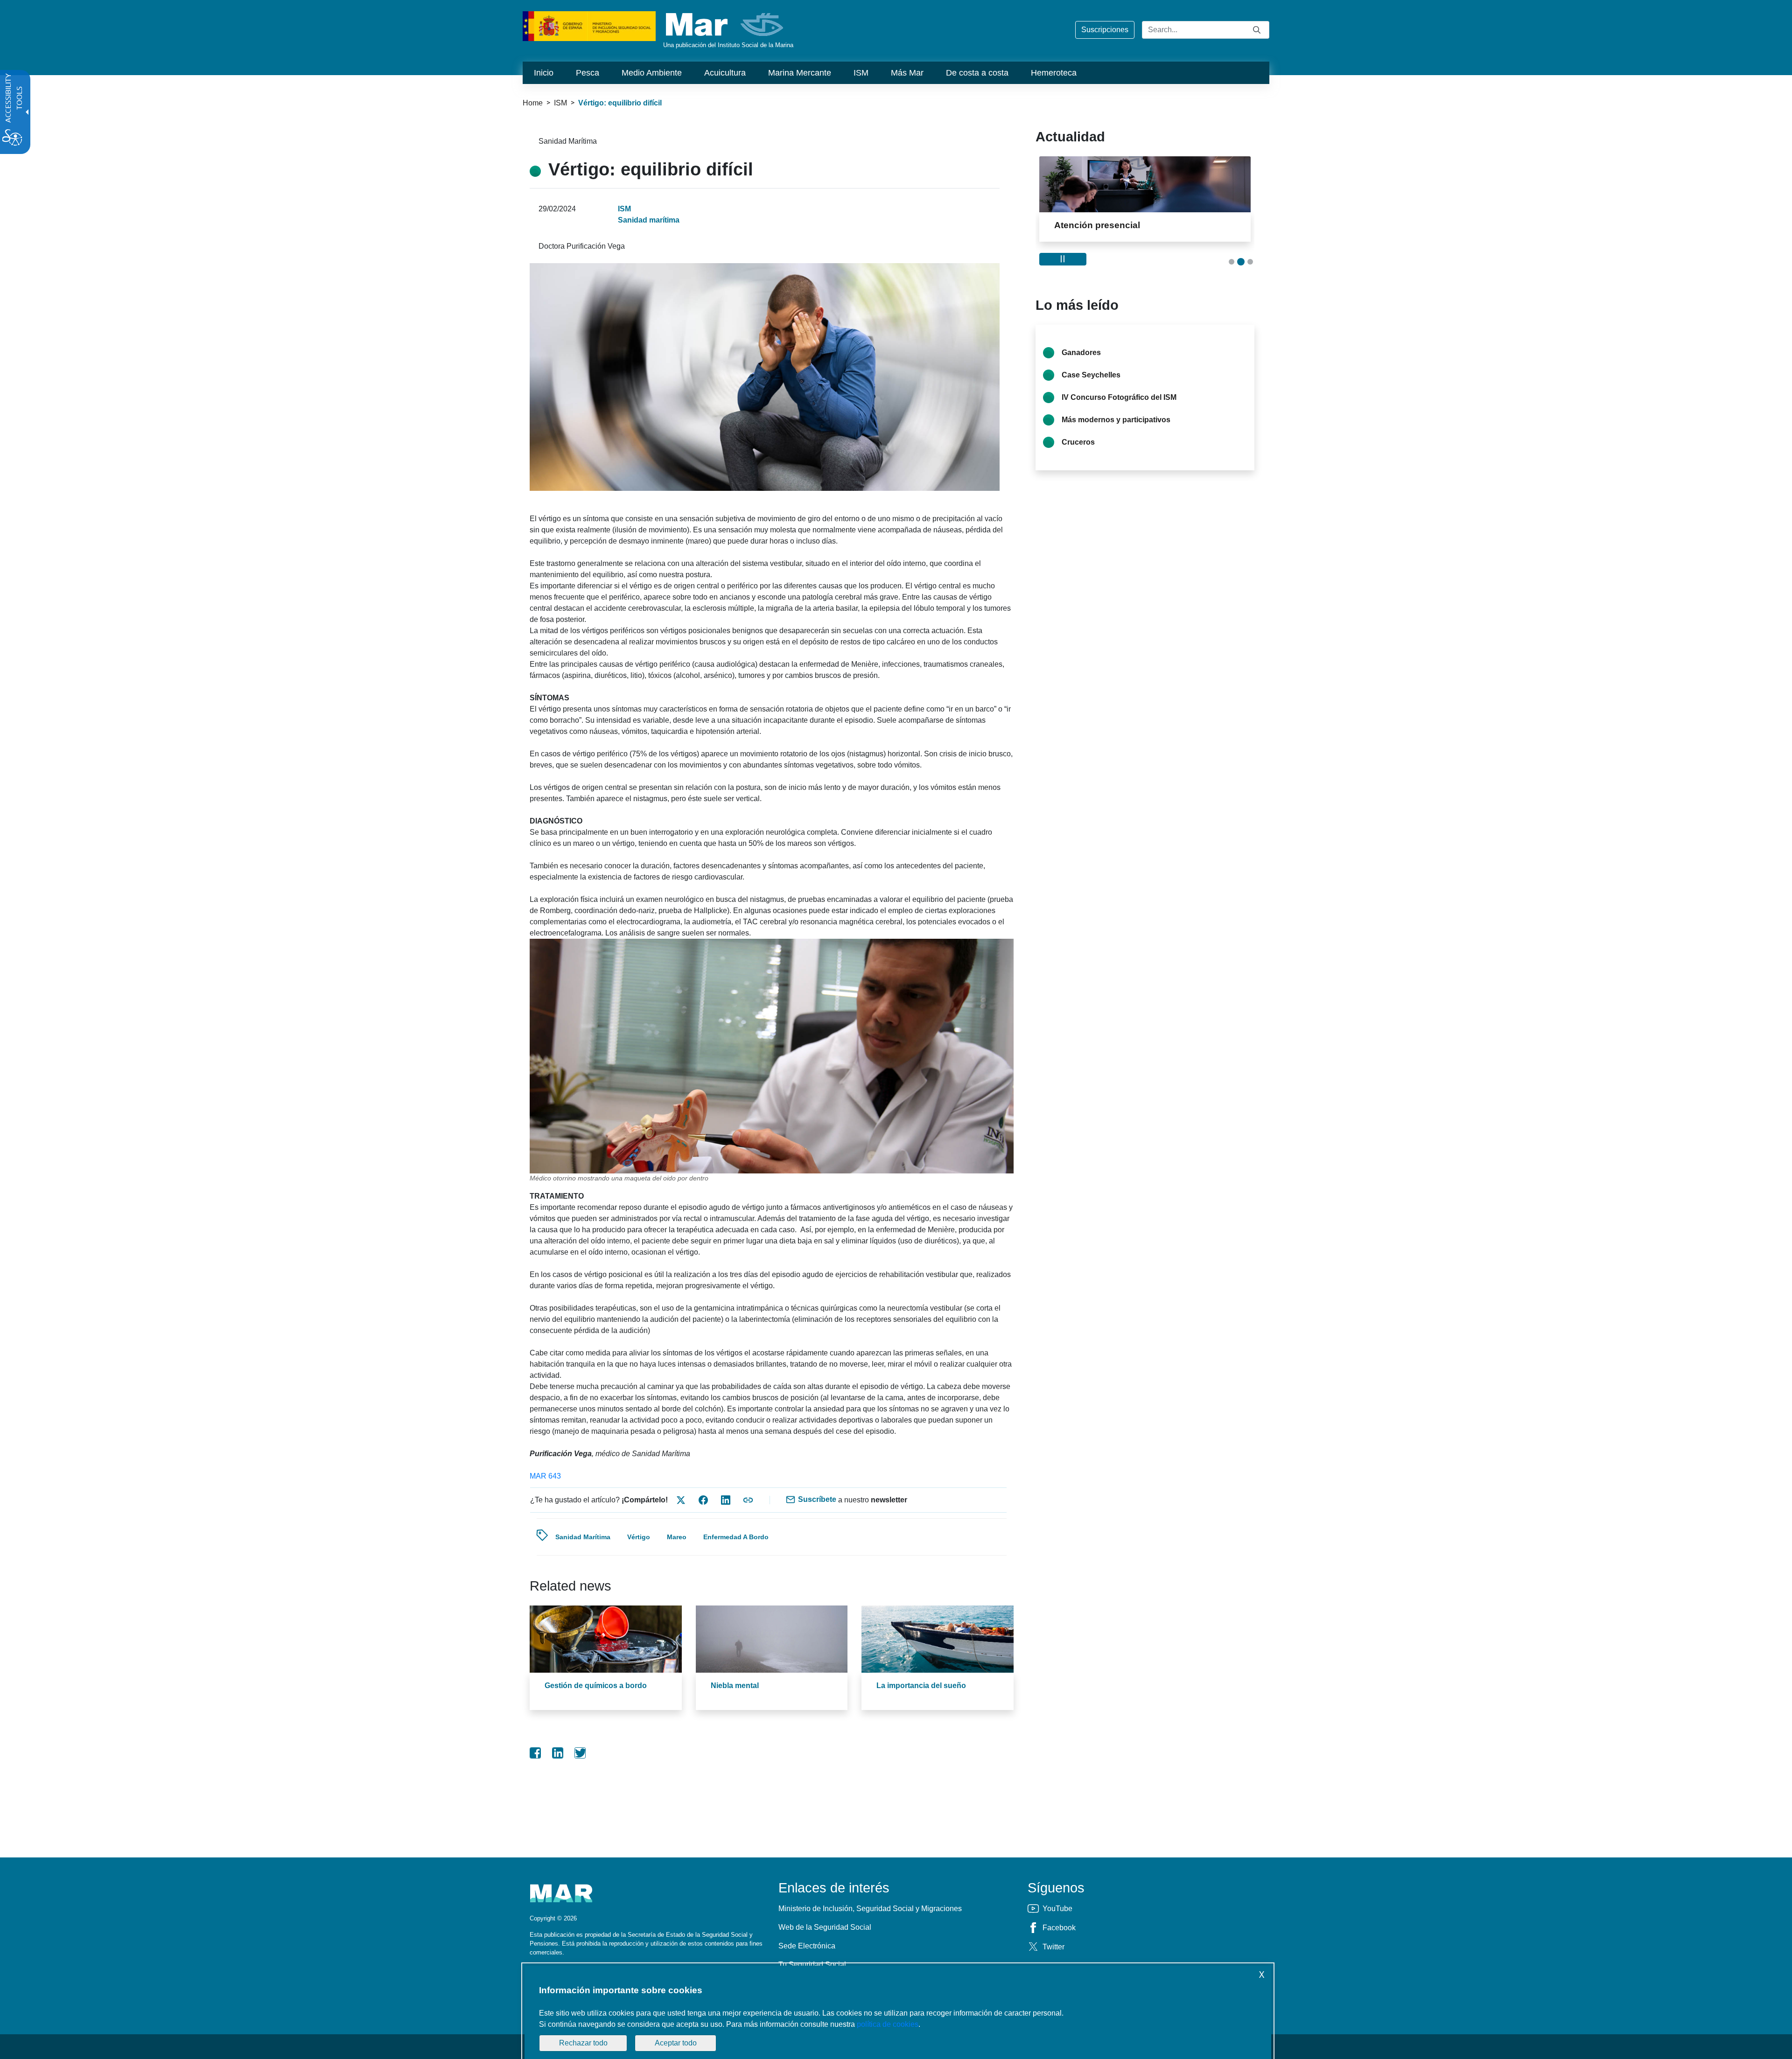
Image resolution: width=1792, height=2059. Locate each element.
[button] (1232, 262)
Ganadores (1081, 352)
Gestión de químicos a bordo (596, 1686)
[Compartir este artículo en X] (681, 1500)
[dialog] (898, 2012)
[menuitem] (544, 73)
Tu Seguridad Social (812, 1965)
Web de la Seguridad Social (825, 1927)
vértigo (639, 1537)
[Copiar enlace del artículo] (748, 1500)
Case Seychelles (1091, 375)
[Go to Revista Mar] (725, 24)
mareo (677, 1537)
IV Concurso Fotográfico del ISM (1119, 397)
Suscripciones (1105, 30)
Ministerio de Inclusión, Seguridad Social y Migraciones (870, 1909)
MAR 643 (545, 1476)
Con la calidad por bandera (1112, 225)
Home (533, 103)
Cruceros (1078, 442)
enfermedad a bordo (736, 1537)
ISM (560, 103)
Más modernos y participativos (1116, 420)
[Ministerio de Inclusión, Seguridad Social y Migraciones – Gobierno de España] (589, 25)
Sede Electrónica (807, 1946)
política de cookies (888, 2024)
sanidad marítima (583, 1537)
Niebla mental (735, 1686)
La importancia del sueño (921, 1686)
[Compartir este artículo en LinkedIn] (726, 1500)
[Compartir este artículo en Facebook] (703, 1500)
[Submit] (1257, 30)
